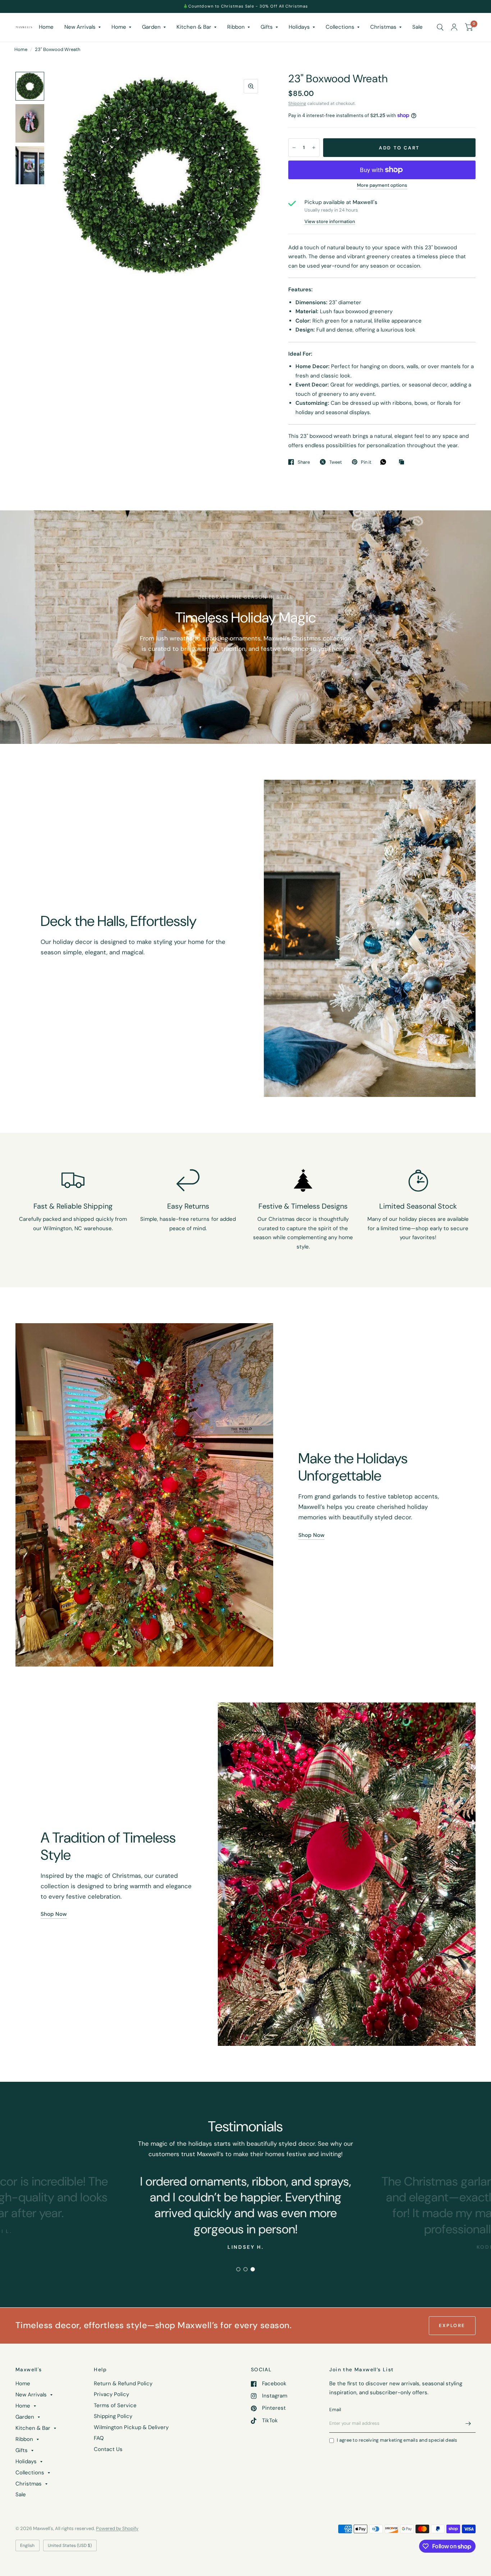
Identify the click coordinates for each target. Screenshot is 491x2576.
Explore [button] (452, 2325)
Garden (151, 27)
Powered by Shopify (117, 2528)
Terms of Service (115, 2405)
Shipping (297, 103)
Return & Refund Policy (123, 2383)
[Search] (440, 27)
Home (46, 27)
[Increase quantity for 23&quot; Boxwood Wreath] (314, 148)
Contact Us (108, 2449)
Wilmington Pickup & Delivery (131, 2427)
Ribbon (236, 27)
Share (304, 462)
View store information (330, 221)
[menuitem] (46, 27)
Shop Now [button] (311, 1535)
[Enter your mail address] (468, 2423)
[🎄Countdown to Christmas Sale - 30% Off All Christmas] (245, 6)
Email (335, 2410)
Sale (417, 27)
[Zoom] (251, 86)
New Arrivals (80, 27)
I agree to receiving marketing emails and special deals (397, 2440)
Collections (340, 27)
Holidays (299, 27)
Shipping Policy (113, 2416)
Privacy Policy (111, 2394)
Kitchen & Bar (194, 27)
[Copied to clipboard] (403, 462)
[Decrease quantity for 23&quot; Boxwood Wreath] (294, 148)
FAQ (99, 2438)
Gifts (267, 27)
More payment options (382, 185)
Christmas (383, 27)
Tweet (336, 462)
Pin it (366, 462)
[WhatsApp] (385, 462)
